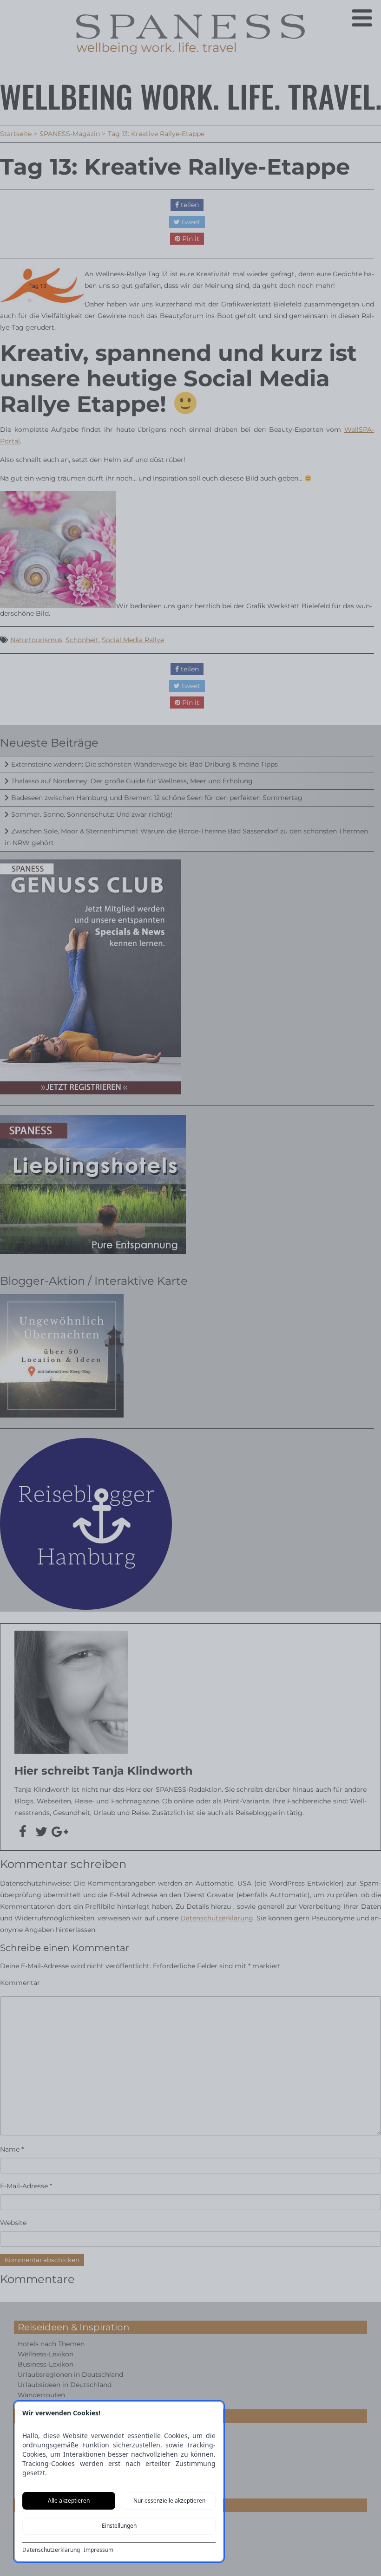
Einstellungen (119, 2526)
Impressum (99, 2550)
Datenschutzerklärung (51, 2550)
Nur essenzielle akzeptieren (169, 2501)
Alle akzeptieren (69, 2501)
